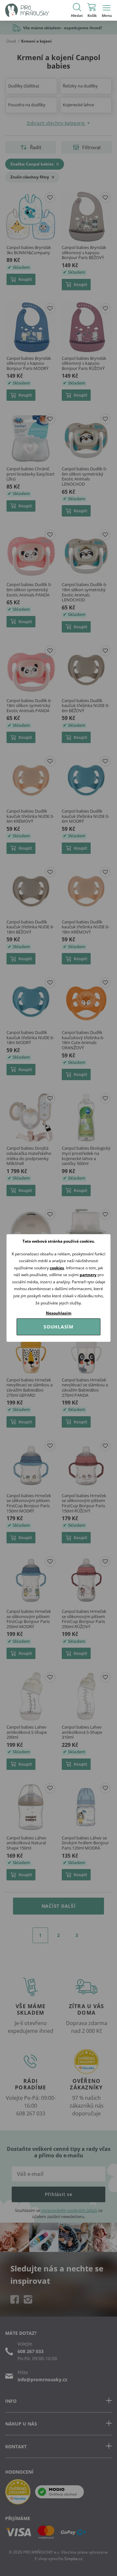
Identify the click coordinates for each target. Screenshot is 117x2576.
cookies (57, 1268)
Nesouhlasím (59, 1313)
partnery (88, 1275)
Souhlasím (58, 1327)
